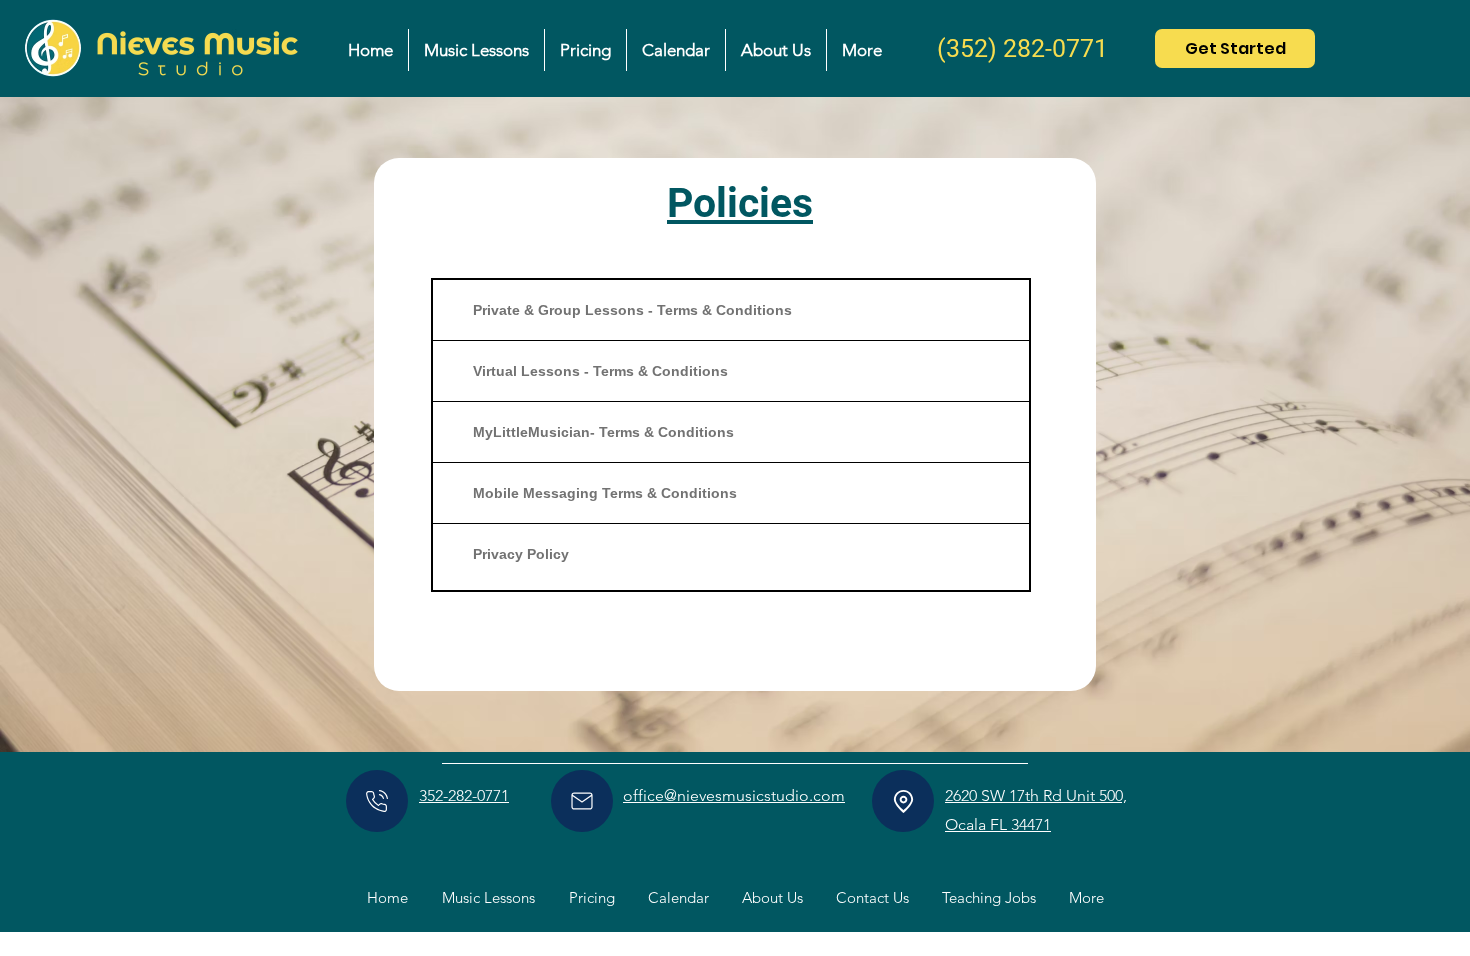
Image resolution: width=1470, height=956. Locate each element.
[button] (476, 50)
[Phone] (377, 801)
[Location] (903, 801)
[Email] (582, 801)
